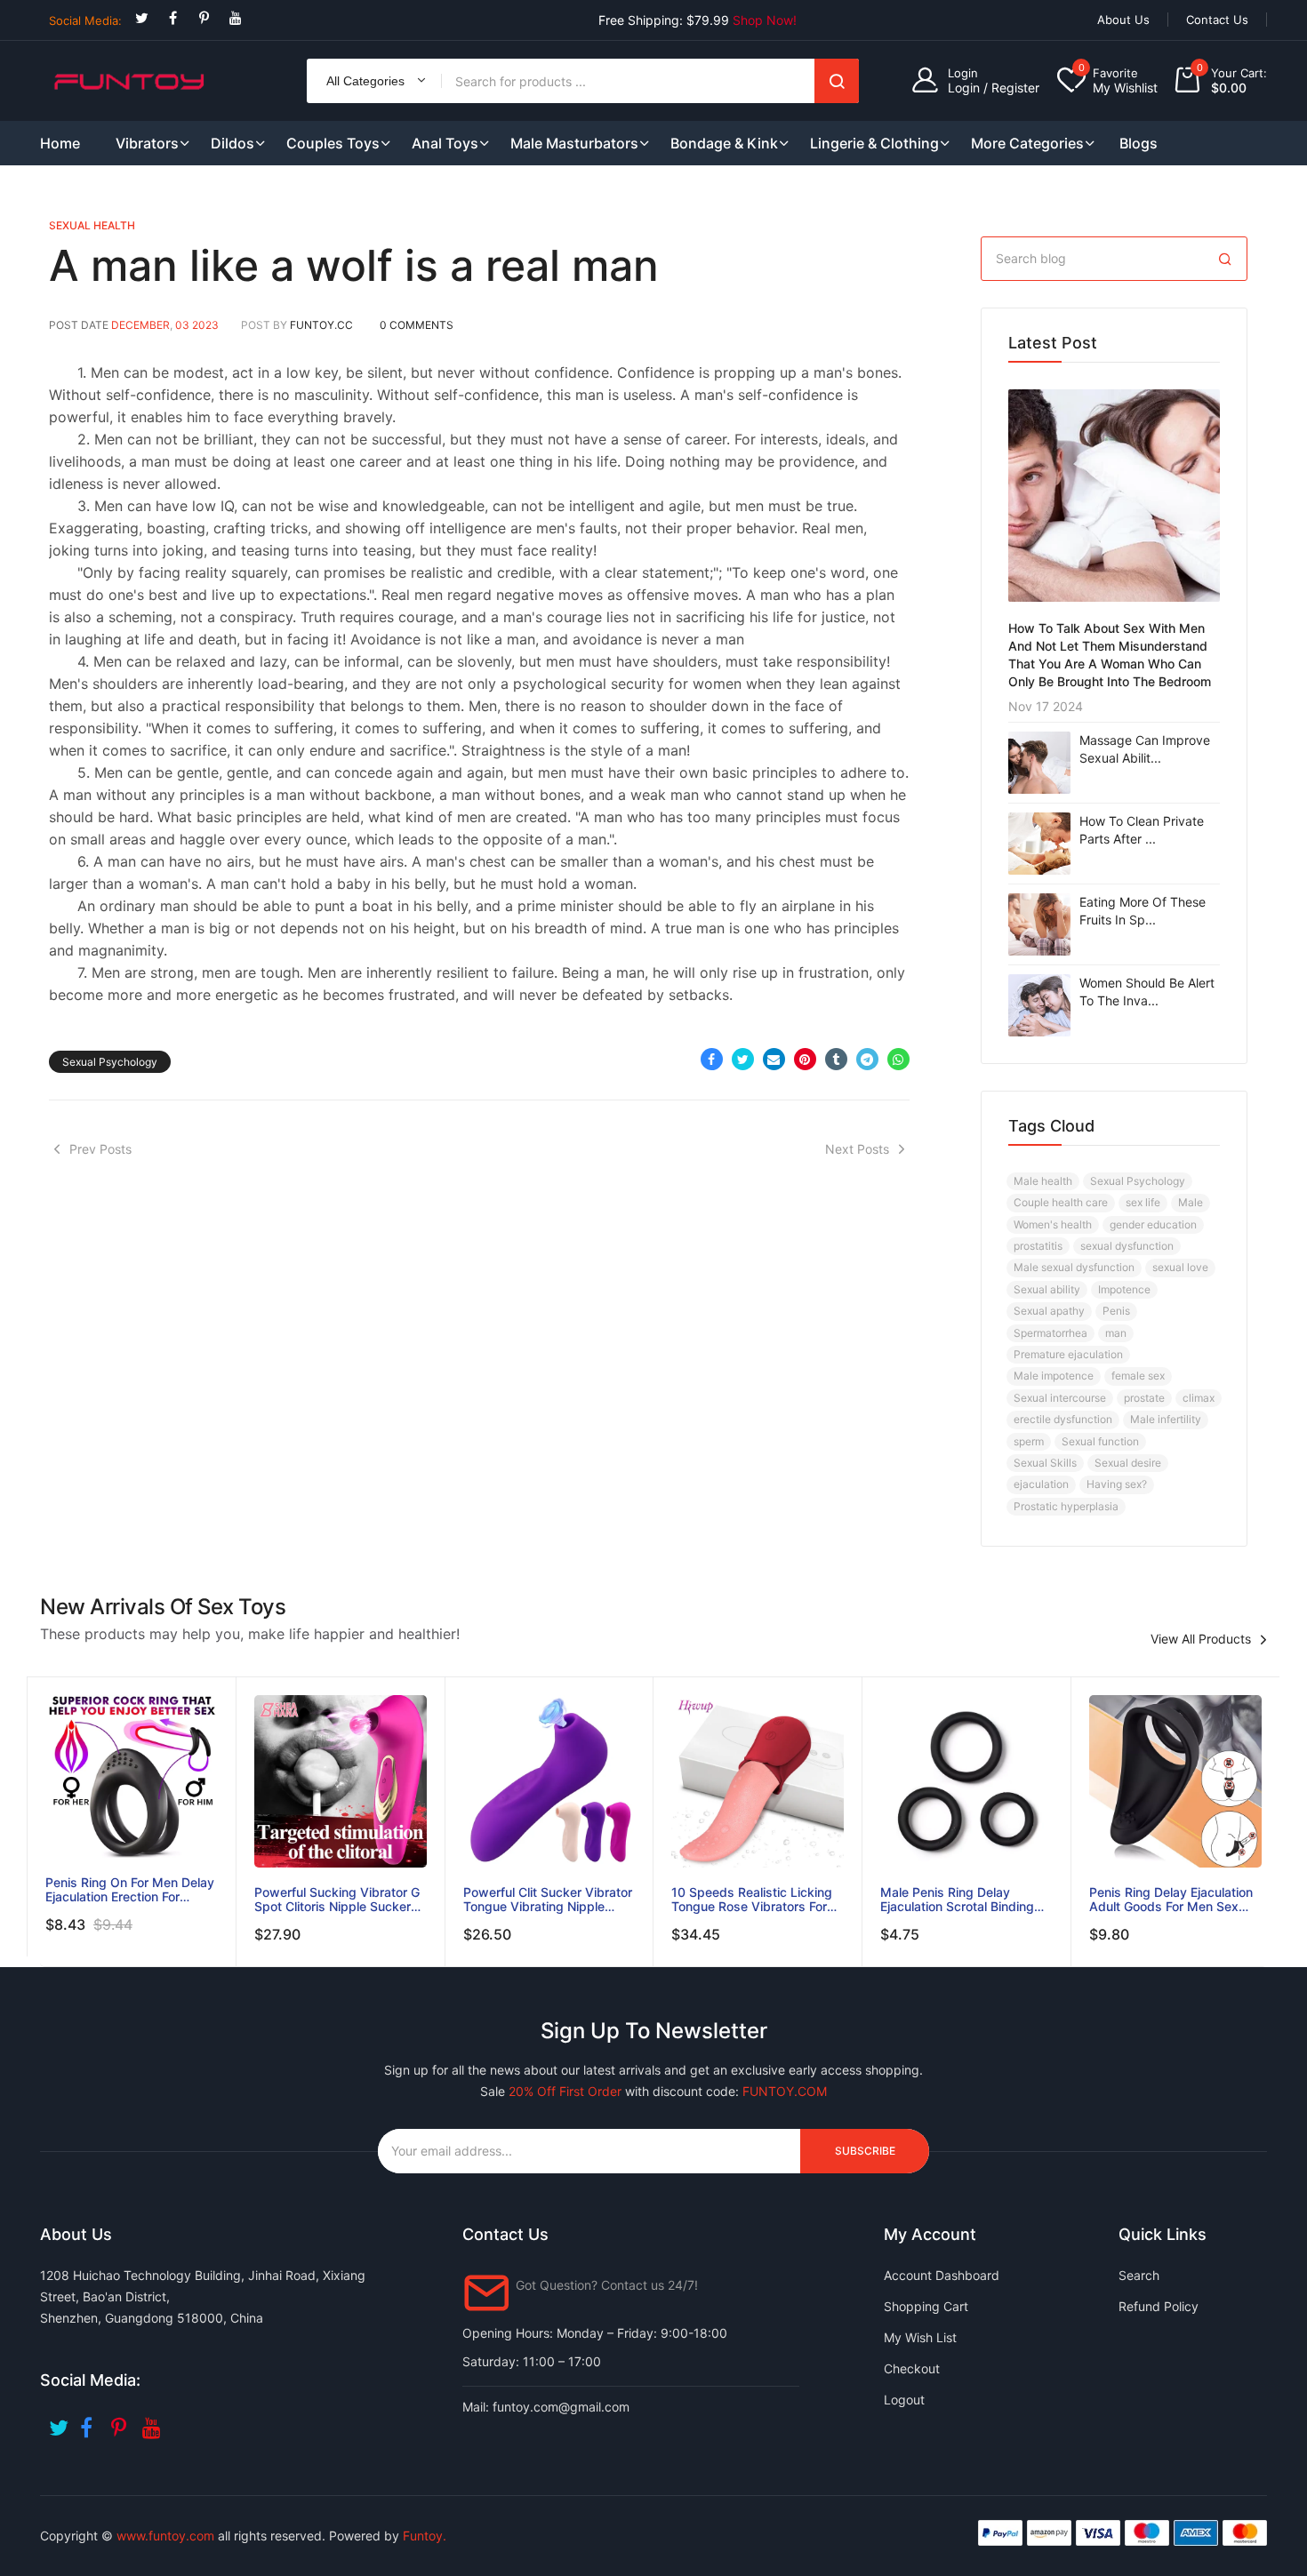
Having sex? (1117, 1484)
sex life (1143, 1202)
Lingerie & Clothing (874, 143)
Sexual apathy (1049, 1311)
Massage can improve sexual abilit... (1145, 749)
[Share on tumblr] (836, 1059)
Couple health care (1061, 1202)
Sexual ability (1047, 1289)
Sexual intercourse (1060, 1398)
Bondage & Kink (724, 143)
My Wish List (920, 2337)
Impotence (1124, 1289)
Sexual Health (92, 225)
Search (837, 81)
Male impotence (1054, 1376)
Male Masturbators (574, 143)
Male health (1043, 1181)
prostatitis (1038, 1246)
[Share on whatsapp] (898, 1059)
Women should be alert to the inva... (1147, 992)
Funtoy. (425, 2536)
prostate (1144, 1398)
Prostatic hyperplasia (1066, 1506)
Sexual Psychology (110, 1062)
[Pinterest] (204, 18)
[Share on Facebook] (712, 1059)
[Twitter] (142, 18)
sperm (1029, 1441)
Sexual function (1100, 1441)
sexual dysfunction (1127, 1246)
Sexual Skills (1045, 1463)
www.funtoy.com (165, 2536)
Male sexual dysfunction (1074, 1267)
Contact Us (1217, 20)
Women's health (1053, 1224)
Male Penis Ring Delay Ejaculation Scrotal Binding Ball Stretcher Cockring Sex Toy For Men (960, 1900)
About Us (1123, 20)
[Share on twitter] (743, 1059)
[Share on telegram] (867, 1059)
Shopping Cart (926, 2306)
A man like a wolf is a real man (354, 265)
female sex (1138, 1376)
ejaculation (1041, 1484)
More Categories (1027, 143)
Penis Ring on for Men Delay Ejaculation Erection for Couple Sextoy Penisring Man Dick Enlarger (130, 1890)
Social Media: (85, 20)
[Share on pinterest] (805, 1059)
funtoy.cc (321, 325)
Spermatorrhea (1050, 1333)
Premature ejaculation (1068, 1354)
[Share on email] (774, 1059)
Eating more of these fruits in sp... (1143, 911)
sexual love (1180, 1267)
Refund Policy (1159, 2306)
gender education (1153, 1224)
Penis (1116, 1311)
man (1116, 1333)
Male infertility (1166, 1419)
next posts (857, 1149)
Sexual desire (1128, 1463)
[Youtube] (235, 18)
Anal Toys (445, 143)
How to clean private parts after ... (1142, 830)
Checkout (912, 2368)
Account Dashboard (942, 2275)
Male (1191, 1202)
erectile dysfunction (1063, 1419)
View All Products (1201, 1639)
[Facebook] (173, 18)
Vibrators (147, 143)
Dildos (233, 143)
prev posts (100, 1149)
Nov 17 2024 (1046, 706)
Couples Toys (333, 143)
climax (1199, 1398)
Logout (904, 2400)
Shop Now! (765, 20)
